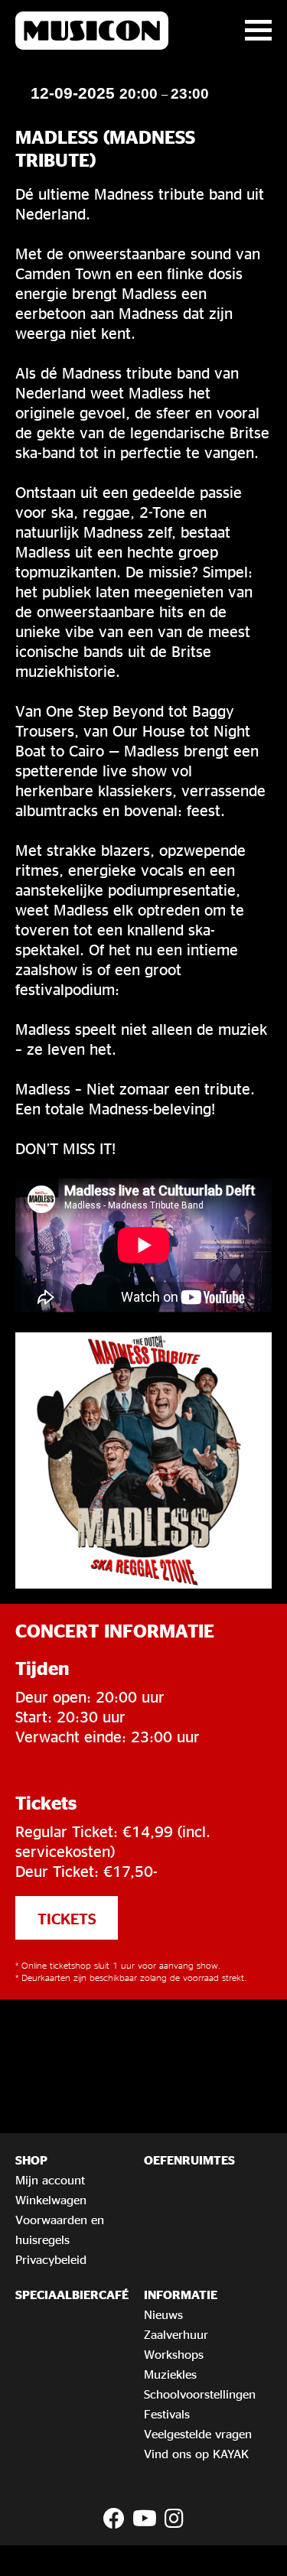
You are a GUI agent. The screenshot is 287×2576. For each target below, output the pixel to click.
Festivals (167, 2414)
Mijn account (50, 2180)
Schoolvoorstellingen (200, 2394)
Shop (31, 2160)
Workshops (174, 2354)
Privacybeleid (51, 2259)
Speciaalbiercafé (72, 2295)
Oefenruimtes (189, 2160)
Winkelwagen (51, 2200)
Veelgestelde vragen (198, 2434)
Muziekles (170, 2374)
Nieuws (163, 2314)
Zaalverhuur (176, 2334)
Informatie (181, 2295)
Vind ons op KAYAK (196, 2454)
